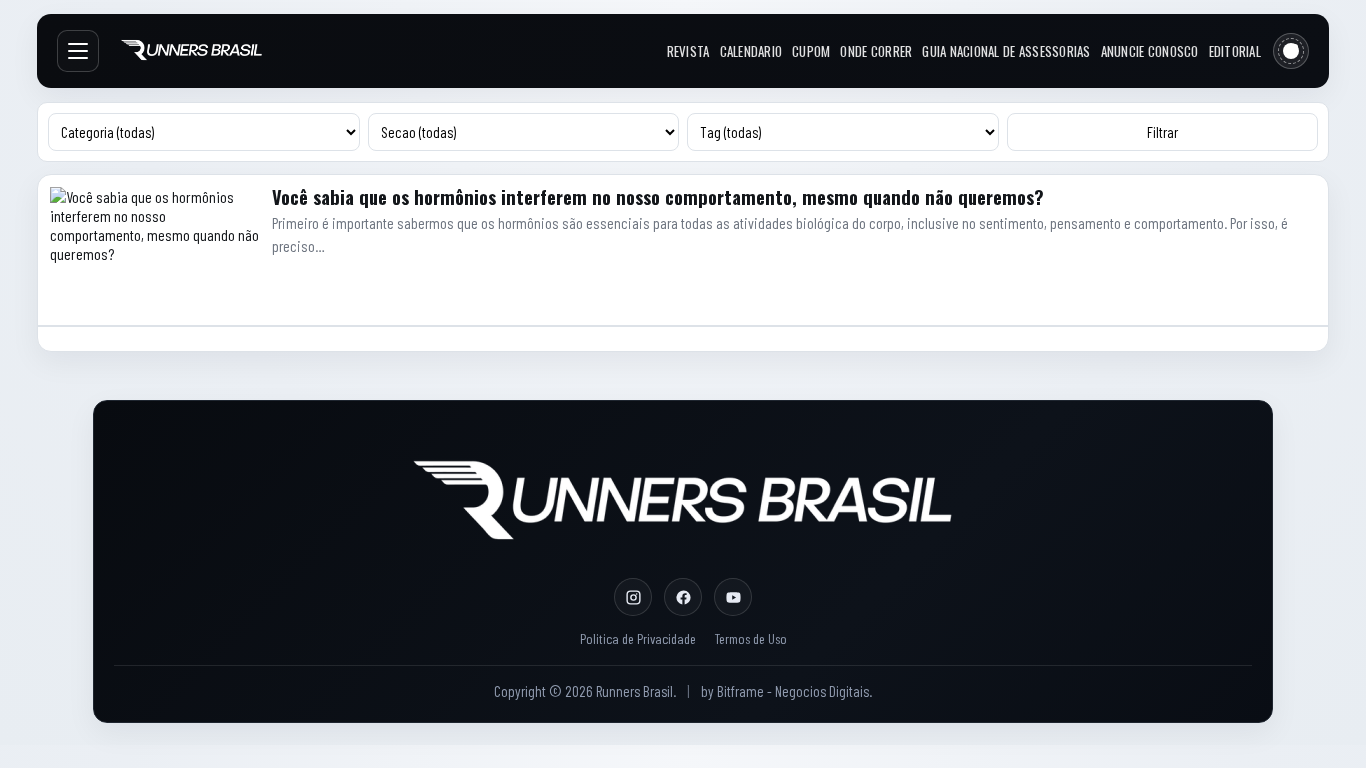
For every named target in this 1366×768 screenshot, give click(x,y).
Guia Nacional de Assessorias (1006, 51)
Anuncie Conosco (1150, 51)
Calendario (751, 51)
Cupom (811, 51)
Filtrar (1162, 132)
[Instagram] (633, 597)
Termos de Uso (750, 638)
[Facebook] (683, 597)
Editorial (1235, 51)
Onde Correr (876, 51)
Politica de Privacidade (638, 638)
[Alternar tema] (1291, 51)
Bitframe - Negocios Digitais (793, 691)
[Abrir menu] (78, 51)
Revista (688, 51)
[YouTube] (733, 597)
